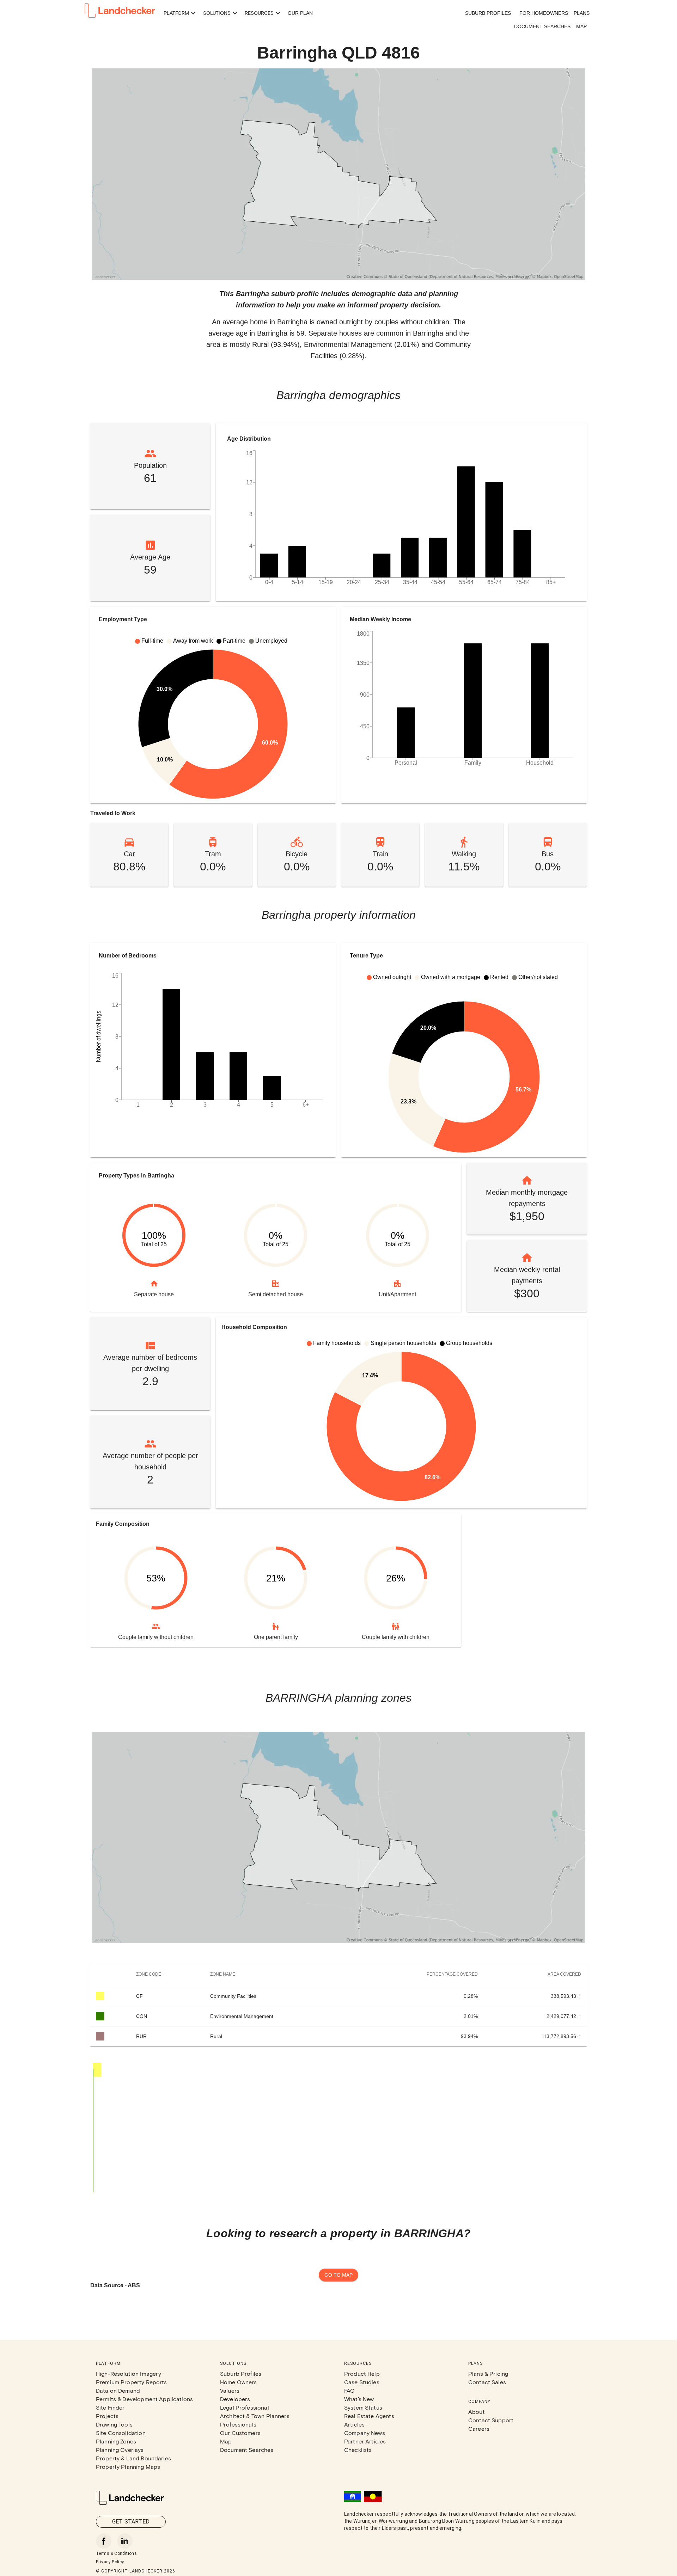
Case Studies (362, 2382)
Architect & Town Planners (255, 2416)
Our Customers (240, 2433)
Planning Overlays (120, 2450)
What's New (359, 2399)
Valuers (230, 2390)
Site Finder (110, 2407)
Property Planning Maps (128, 2467)
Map (581, 26)
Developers (235, 2399)
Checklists (358, 2450)
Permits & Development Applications (144, 2399)
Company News (365, 2433)
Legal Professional (245, 2407)
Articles (354, 2424)
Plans (582, 13)
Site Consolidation (121, 2433)
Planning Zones (116, 2441)
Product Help (362, 2373)
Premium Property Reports (132, 2382)
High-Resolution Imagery (129, 2373)
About (477, 2412)
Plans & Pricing (488, 2373)
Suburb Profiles (488, 13)
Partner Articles (365, 2441)
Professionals (238, 2424)
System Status (363, 2407)
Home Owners (239, 2382)
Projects (107, 2416)
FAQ (349, 2390)
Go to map (338, 2275)
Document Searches (542, 26)
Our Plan (300, 13)
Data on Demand (118, 2390)
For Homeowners (544, 13)
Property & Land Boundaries (133, 2458)
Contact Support (491, 2420)
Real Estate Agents (369, 2416)
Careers (479, 2428)
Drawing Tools (114, 2424)
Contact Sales (487, 2382)
